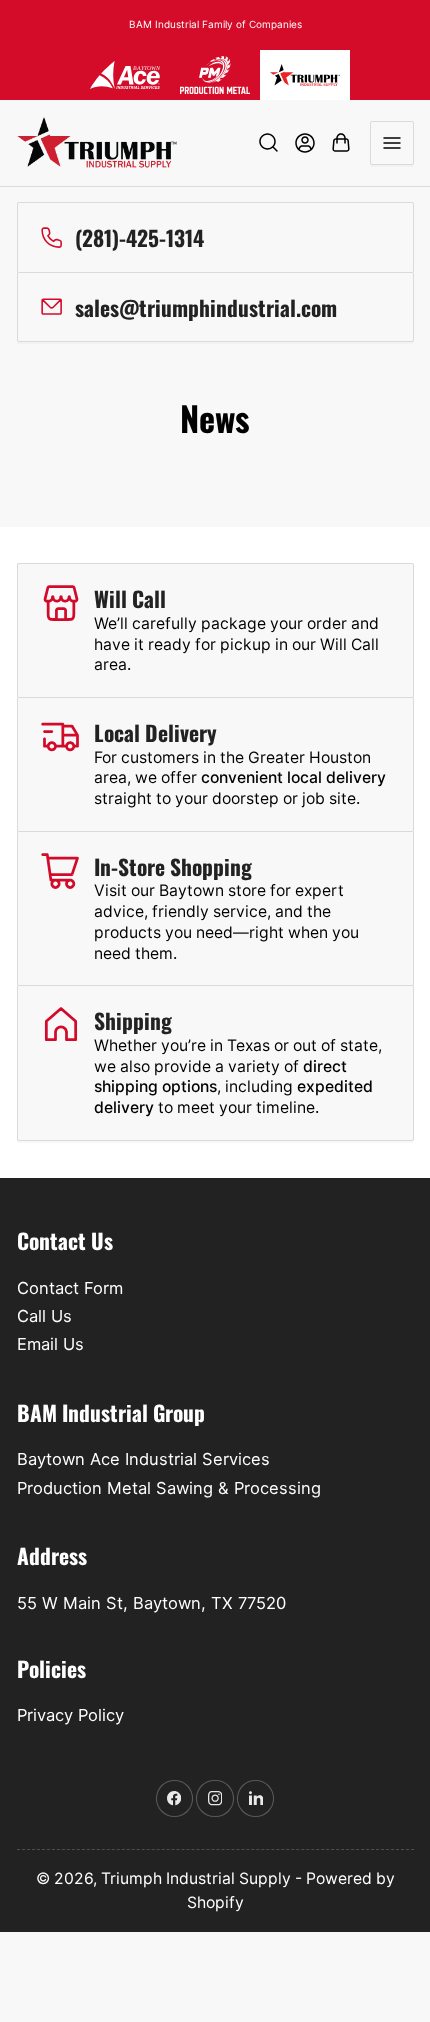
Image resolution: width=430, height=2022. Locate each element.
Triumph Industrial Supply (196, 1878)
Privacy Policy (70, 1715)
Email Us (50, 1344)
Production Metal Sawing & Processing (169, 1488)
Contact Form (70, 1288)
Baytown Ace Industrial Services (143, 1459)
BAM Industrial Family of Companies (215, 24)
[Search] (269, 143)
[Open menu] (392, 143)
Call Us (44, 1316)
